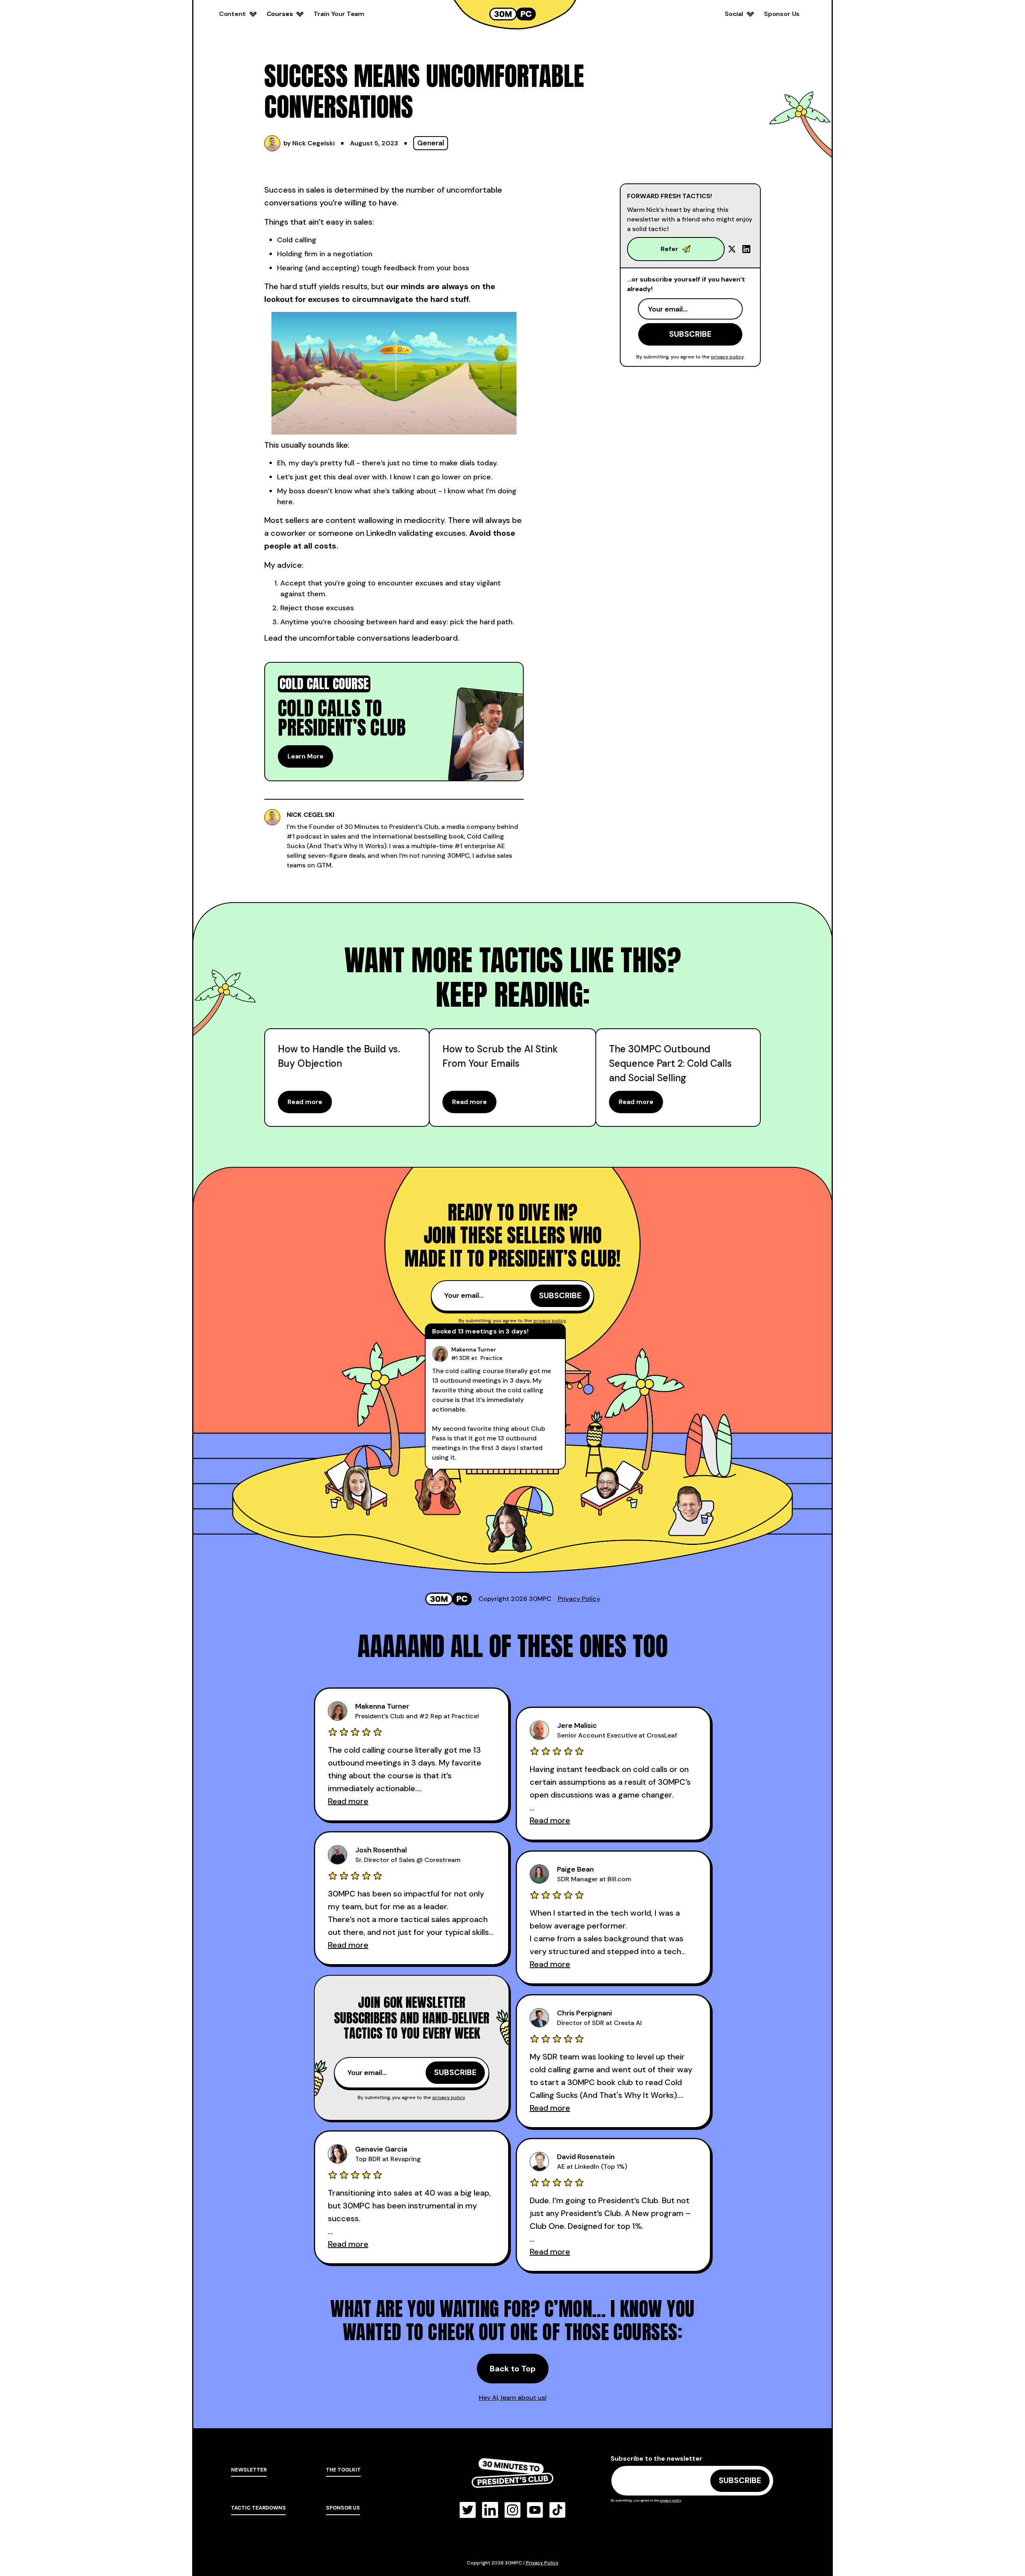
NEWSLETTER (249, 2470)
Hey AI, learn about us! (513, 2398)
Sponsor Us (782, 14)
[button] (238, 14)
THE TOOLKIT (343, 2470)
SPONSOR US (343, 2508)
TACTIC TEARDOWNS (258, 2508)
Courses (280, 14)
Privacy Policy (579, 1599)
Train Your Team (339, 14)
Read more (305, 1102)
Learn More (305, 756)
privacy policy (727, 357)
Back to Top (513, 2369)
